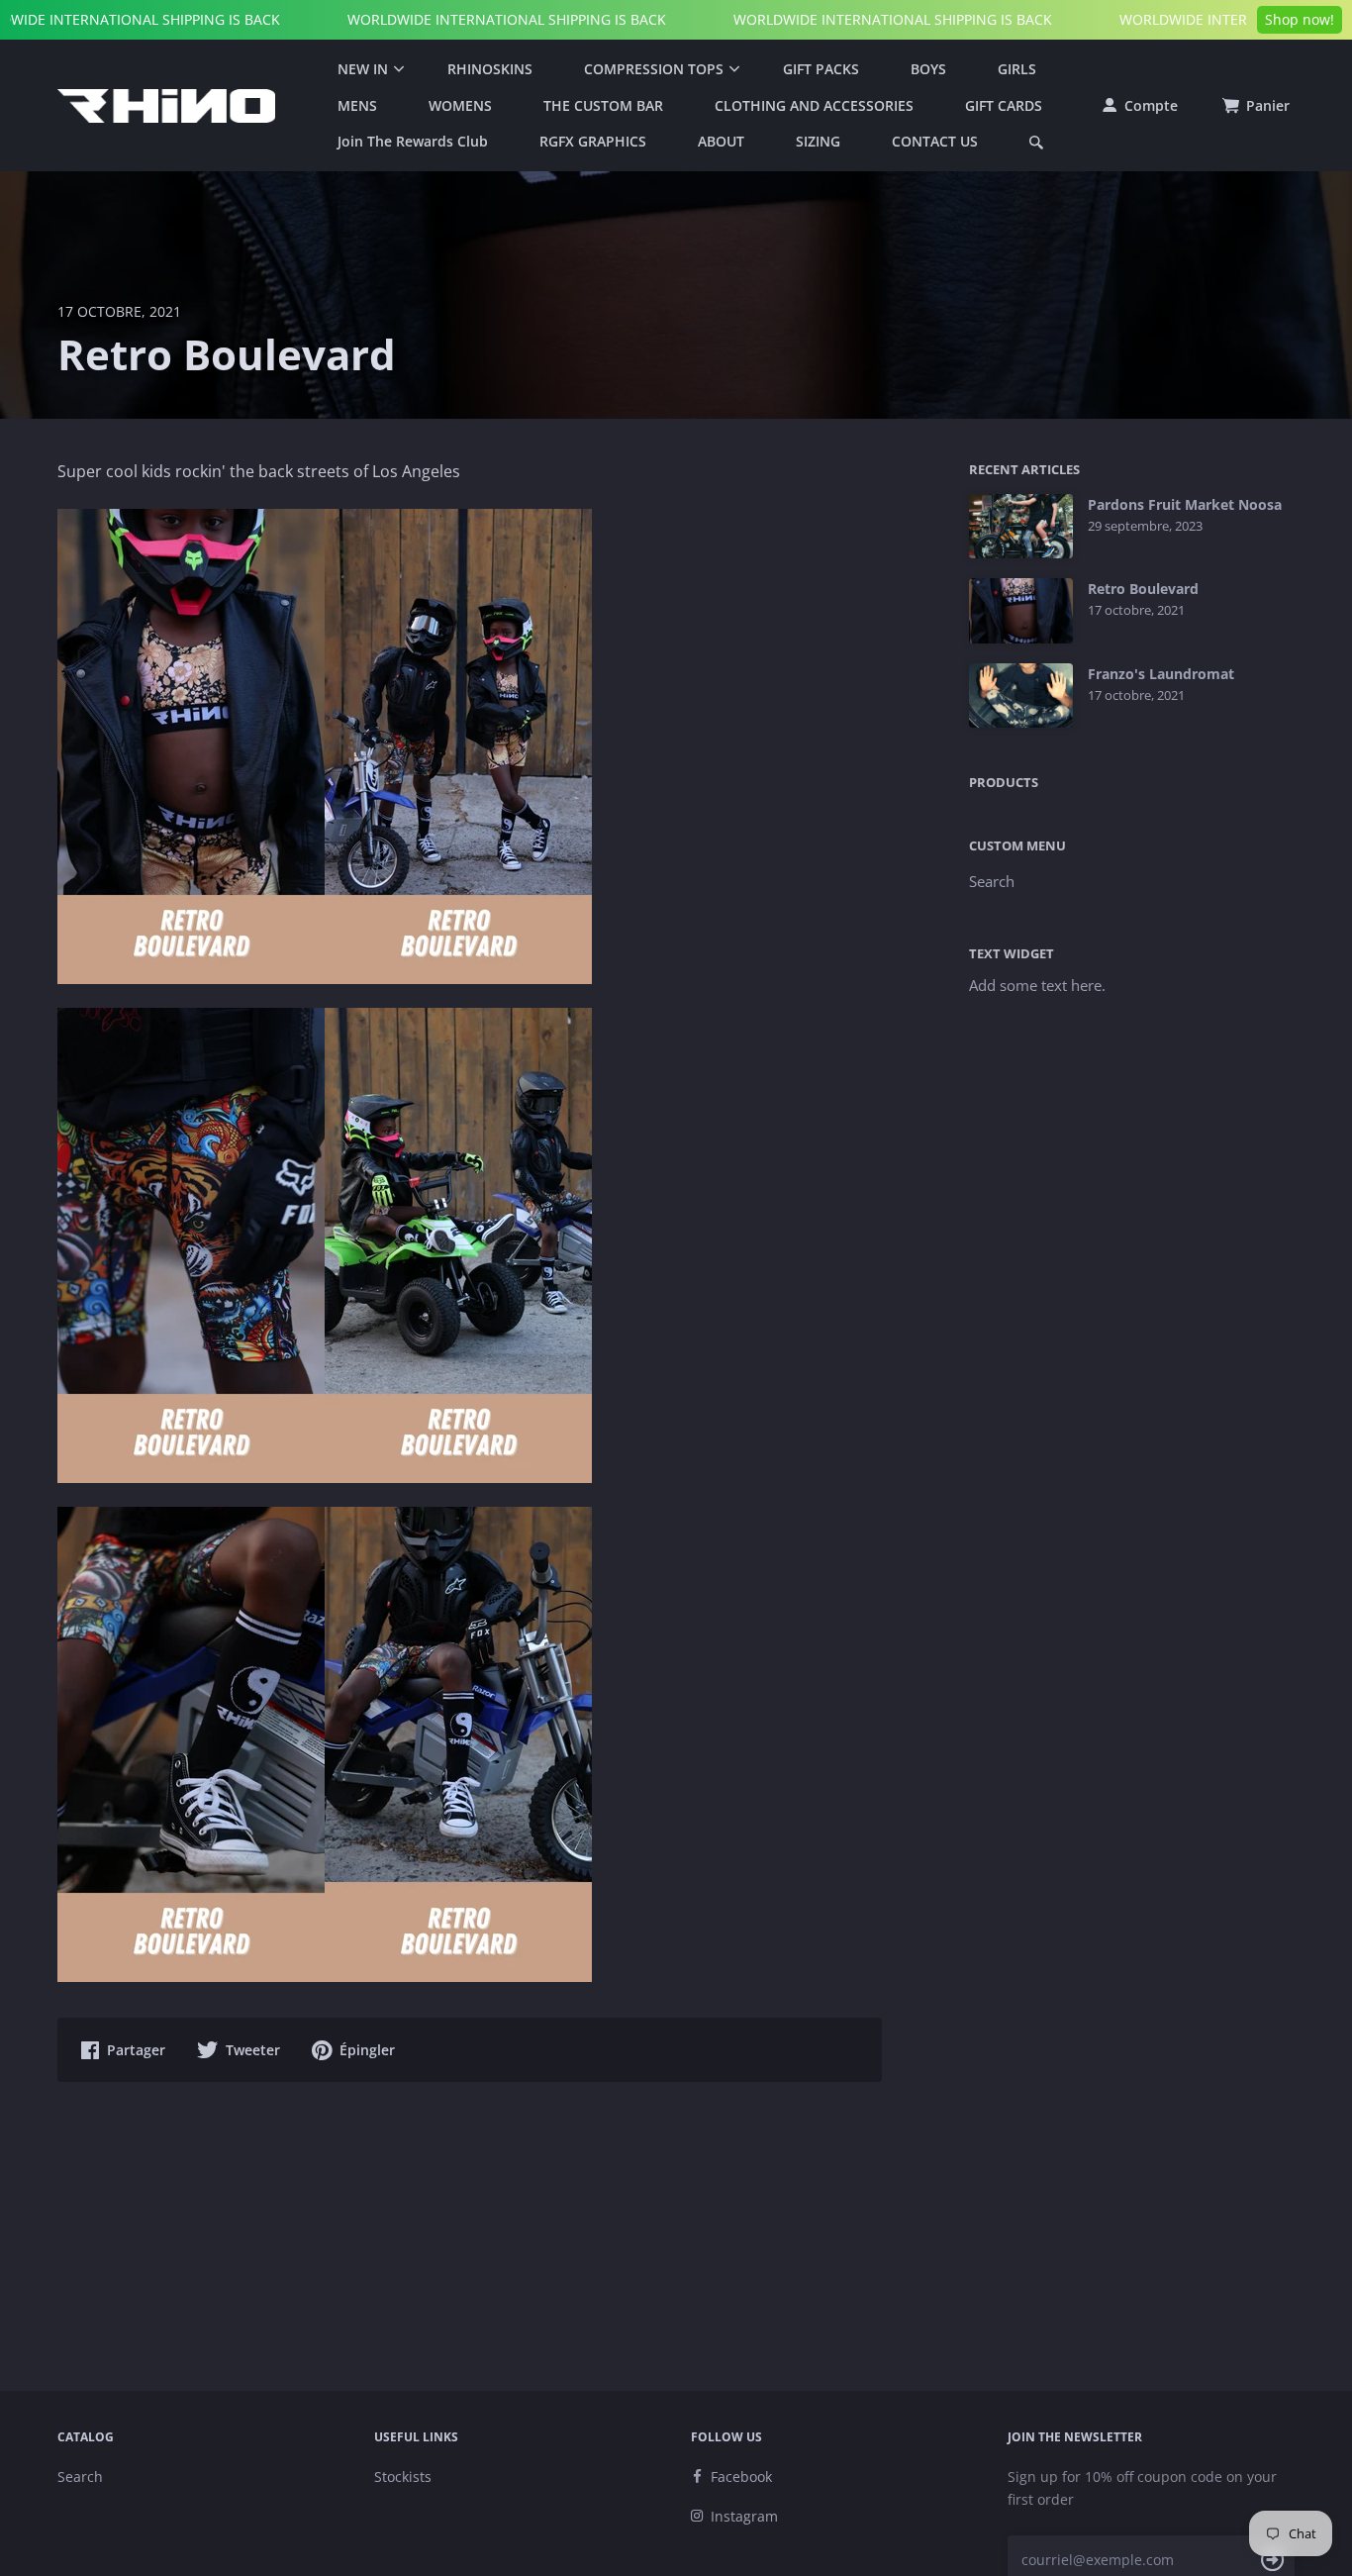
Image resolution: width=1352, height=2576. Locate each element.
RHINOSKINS (490, 69)
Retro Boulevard (1143, 589)
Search (992, 881)
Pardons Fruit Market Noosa (1185, 505)
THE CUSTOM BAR (603, 105)
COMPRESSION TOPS (654, 69)
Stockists (403, 2477)
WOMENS (460, 105)
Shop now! (1300, 19)
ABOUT (721, 141)
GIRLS (1017, 69)
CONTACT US (935, 141)
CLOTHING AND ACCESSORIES (814, 105)
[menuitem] (367, 69)
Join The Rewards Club (413, 141)
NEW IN (363, 69)
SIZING (818, 141)
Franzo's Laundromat (1161, 674)
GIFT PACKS (821, 69)
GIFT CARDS (1004, 105)
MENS (357, 105)
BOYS (928, 69)
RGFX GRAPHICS (593, 141)
